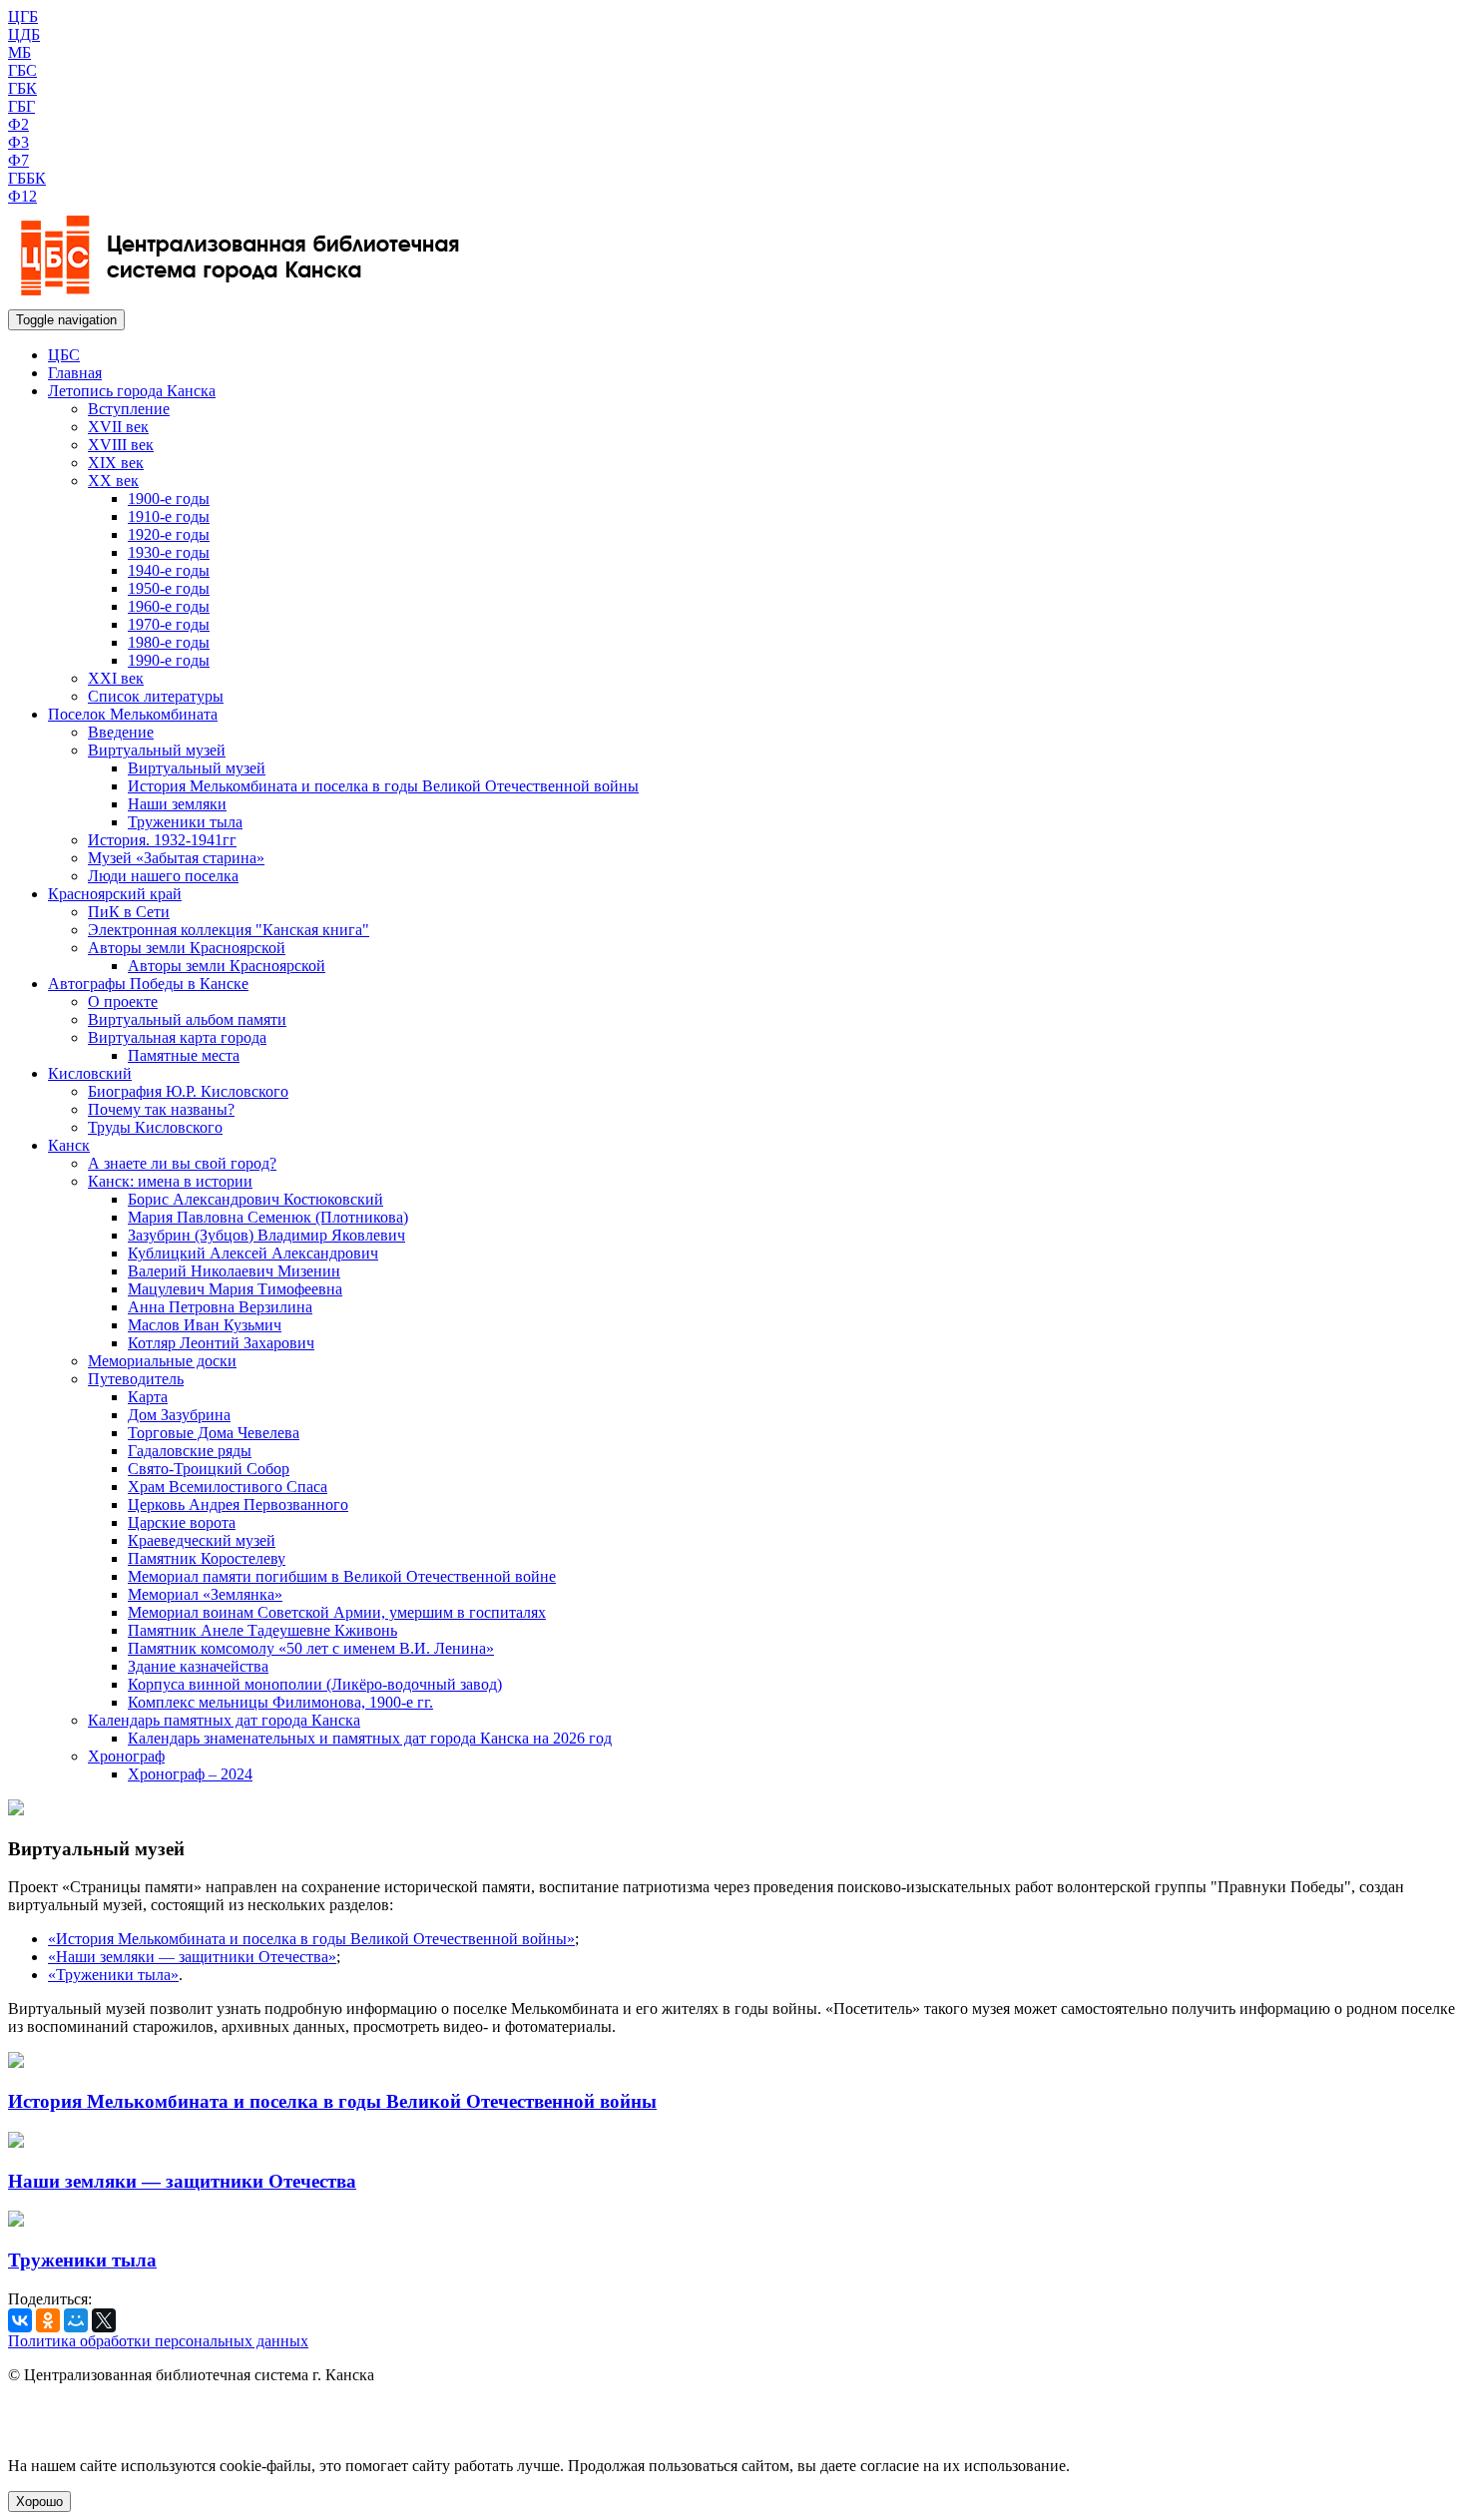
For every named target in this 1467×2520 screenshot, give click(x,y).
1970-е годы (169, 624)
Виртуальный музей (157, 750)
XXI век (116, 678)
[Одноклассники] (48, 2320)
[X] (104, 2320)
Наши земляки (177, 804)
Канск (69, 1145)
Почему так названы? (161, 1109)
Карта (148, 1397)
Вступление (129, 409)
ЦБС (64, 355)
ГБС (22, 70)
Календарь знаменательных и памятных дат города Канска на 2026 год (370, 1738)
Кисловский (90, 1073)
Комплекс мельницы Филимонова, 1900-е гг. (280, 1702)
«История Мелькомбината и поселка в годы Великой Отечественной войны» (311, 1939)
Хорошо (39, 2502)
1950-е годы (169, 588)
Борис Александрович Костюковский (255, 1199)
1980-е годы (169, 642)
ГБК (22, 88)
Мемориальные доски (162, 1361)
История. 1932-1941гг (162, 840)
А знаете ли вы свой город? (182, 1163)
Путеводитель (136, 1379)
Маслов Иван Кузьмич (205, 1325)
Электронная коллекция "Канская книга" (229, 930)
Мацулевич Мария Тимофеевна (235, 1289)
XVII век (118, 427)
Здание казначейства (198, 1666)
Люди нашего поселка (163, 876)
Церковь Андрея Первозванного (238, 1505)
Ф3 (18, 142)
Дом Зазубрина (179, 1415)
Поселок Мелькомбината (133, 714)
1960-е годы (169, 606)
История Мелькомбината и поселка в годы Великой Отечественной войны (383, 786)
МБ (19, 52)
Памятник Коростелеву (207, 1558)
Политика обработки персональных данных (158, 2341)
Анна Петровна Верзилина (220, 1307)
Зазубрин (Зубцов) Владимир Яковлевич (266, 1235)
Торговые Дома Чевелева (214, 1433)
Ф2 (18, 124)
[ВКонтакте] (20, 2320)
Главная (75, 373)
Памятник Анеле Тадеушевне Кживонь (262, 1630)
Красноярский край (115, 894)
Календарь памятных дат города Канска (224, 1720)
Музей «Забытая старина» (176, 858)
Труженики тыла (185, 822)
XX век (113, 481)
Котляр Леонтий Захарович (221, 1343)
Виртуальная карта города (177, 1037)
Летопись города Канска (132, 391)
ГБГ (21, 106)
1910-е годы (169, 516)
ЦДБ (24, 34)
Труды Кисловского (155, 1127)
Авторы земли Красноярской (187, 948)
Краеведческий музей (202, 1540)
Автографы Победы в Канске (148, 984)
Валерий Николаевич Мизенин (234, 1271)
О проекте (123, 1002)
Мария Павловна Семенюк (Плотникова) (268, 1217)
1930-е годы (169, 552)
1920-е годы (169, 534)
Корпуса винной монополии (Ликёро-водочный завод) (315, 1684)
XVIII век (121, 445)
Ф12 (22, 196)
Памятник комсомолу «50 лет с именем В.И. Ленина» (311, 1648)
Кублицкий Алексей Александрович (253, 1253)
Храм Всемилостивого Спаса (228, 1487)
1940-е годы (169, 570)
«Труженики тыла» (113, 1975)
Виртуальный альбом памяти (187, 1019)
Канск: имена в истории (170, 1181)
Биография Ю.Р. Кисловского (188, 1091)
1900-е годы (169, 499)
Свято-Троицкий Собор (209, 1469)
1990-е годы (169, 660)
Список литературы (156, 696)
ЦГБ (23, 16)
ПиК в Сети (129, 912)
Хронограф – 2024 (190, 1774)
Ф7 (18, 160)
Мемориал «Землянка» (205, 1594)
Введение (121, 732)
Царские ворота (182, 1522)
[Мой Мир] (76, 2320)
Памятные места (184, 1055)
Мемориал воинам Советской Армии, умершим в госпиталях (337, 1612)
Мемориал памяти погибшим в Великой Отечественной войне (342, 1576)
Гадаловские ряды (190, 1451)
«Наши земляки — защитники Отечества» (192, 1957)
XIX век (116, 463)
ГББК (27, 178)
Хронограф (126, 1756)
